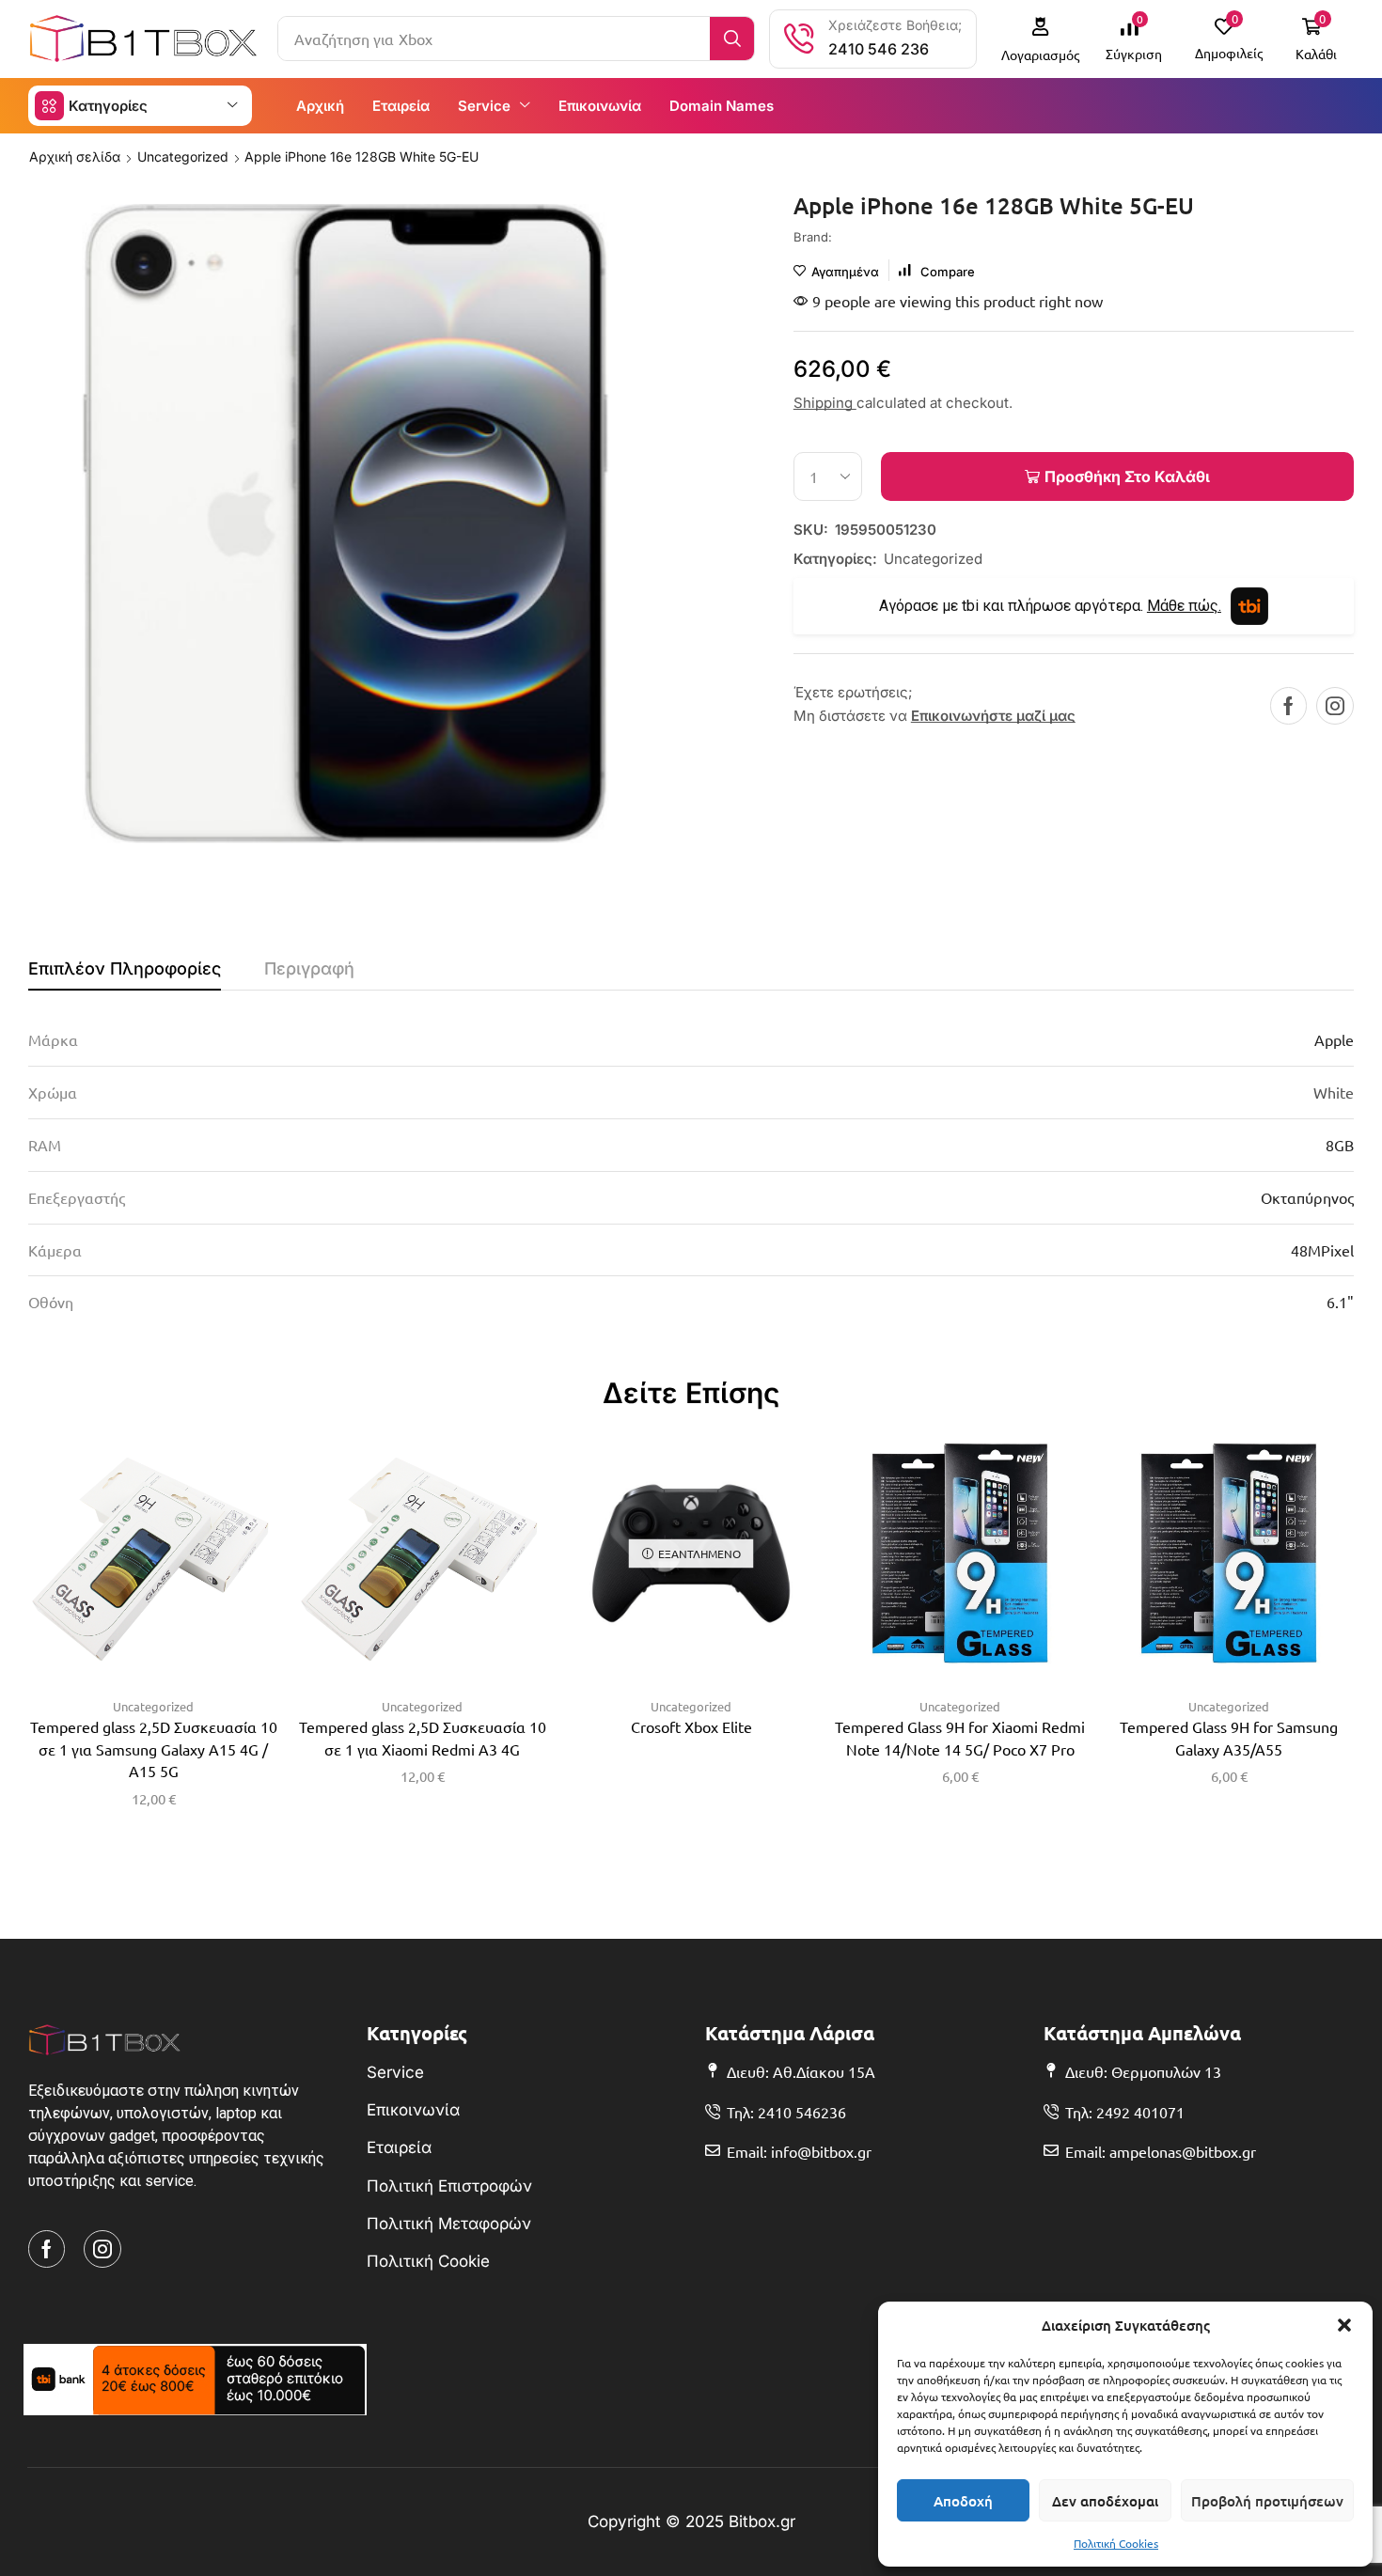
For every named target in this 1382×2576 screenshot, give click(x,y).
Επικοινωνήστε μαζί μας (993, 716)
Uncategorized (183, 156)
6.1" (1340, 1302)
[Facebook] (1288, 706)
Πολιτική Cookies (1116, 2543)
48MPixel (1322, 1250)
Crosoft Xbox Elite (691, 1726)
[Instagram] (1335, 706)
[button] (1344, 2325)
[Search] (732, 39)
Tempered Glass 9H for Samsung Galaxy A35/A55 (1229, 1738)
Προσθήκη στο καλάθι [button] (134, 1560)
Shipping (825, 403)
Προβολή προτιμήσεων (1267, 2501)
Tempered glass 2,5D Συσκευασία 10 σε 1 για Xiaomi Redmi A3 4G (423, 1738)
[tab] (125, 974)
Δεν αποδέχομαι (1105, 2501)
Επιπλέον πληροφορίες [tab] (125, 968)
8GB (1340, 1145)
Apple (1334, 1039)
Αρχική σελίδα (75, 156)
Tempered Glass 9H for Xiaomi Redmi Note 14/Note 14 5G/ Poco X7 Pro (960, 1738)
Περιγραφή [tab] (309, 968)
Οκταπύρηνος (1307, 1197)
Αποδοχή (963, 2501)
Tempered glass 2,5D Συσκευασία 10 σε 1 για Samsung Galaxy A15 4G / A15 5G (154, 1749)
